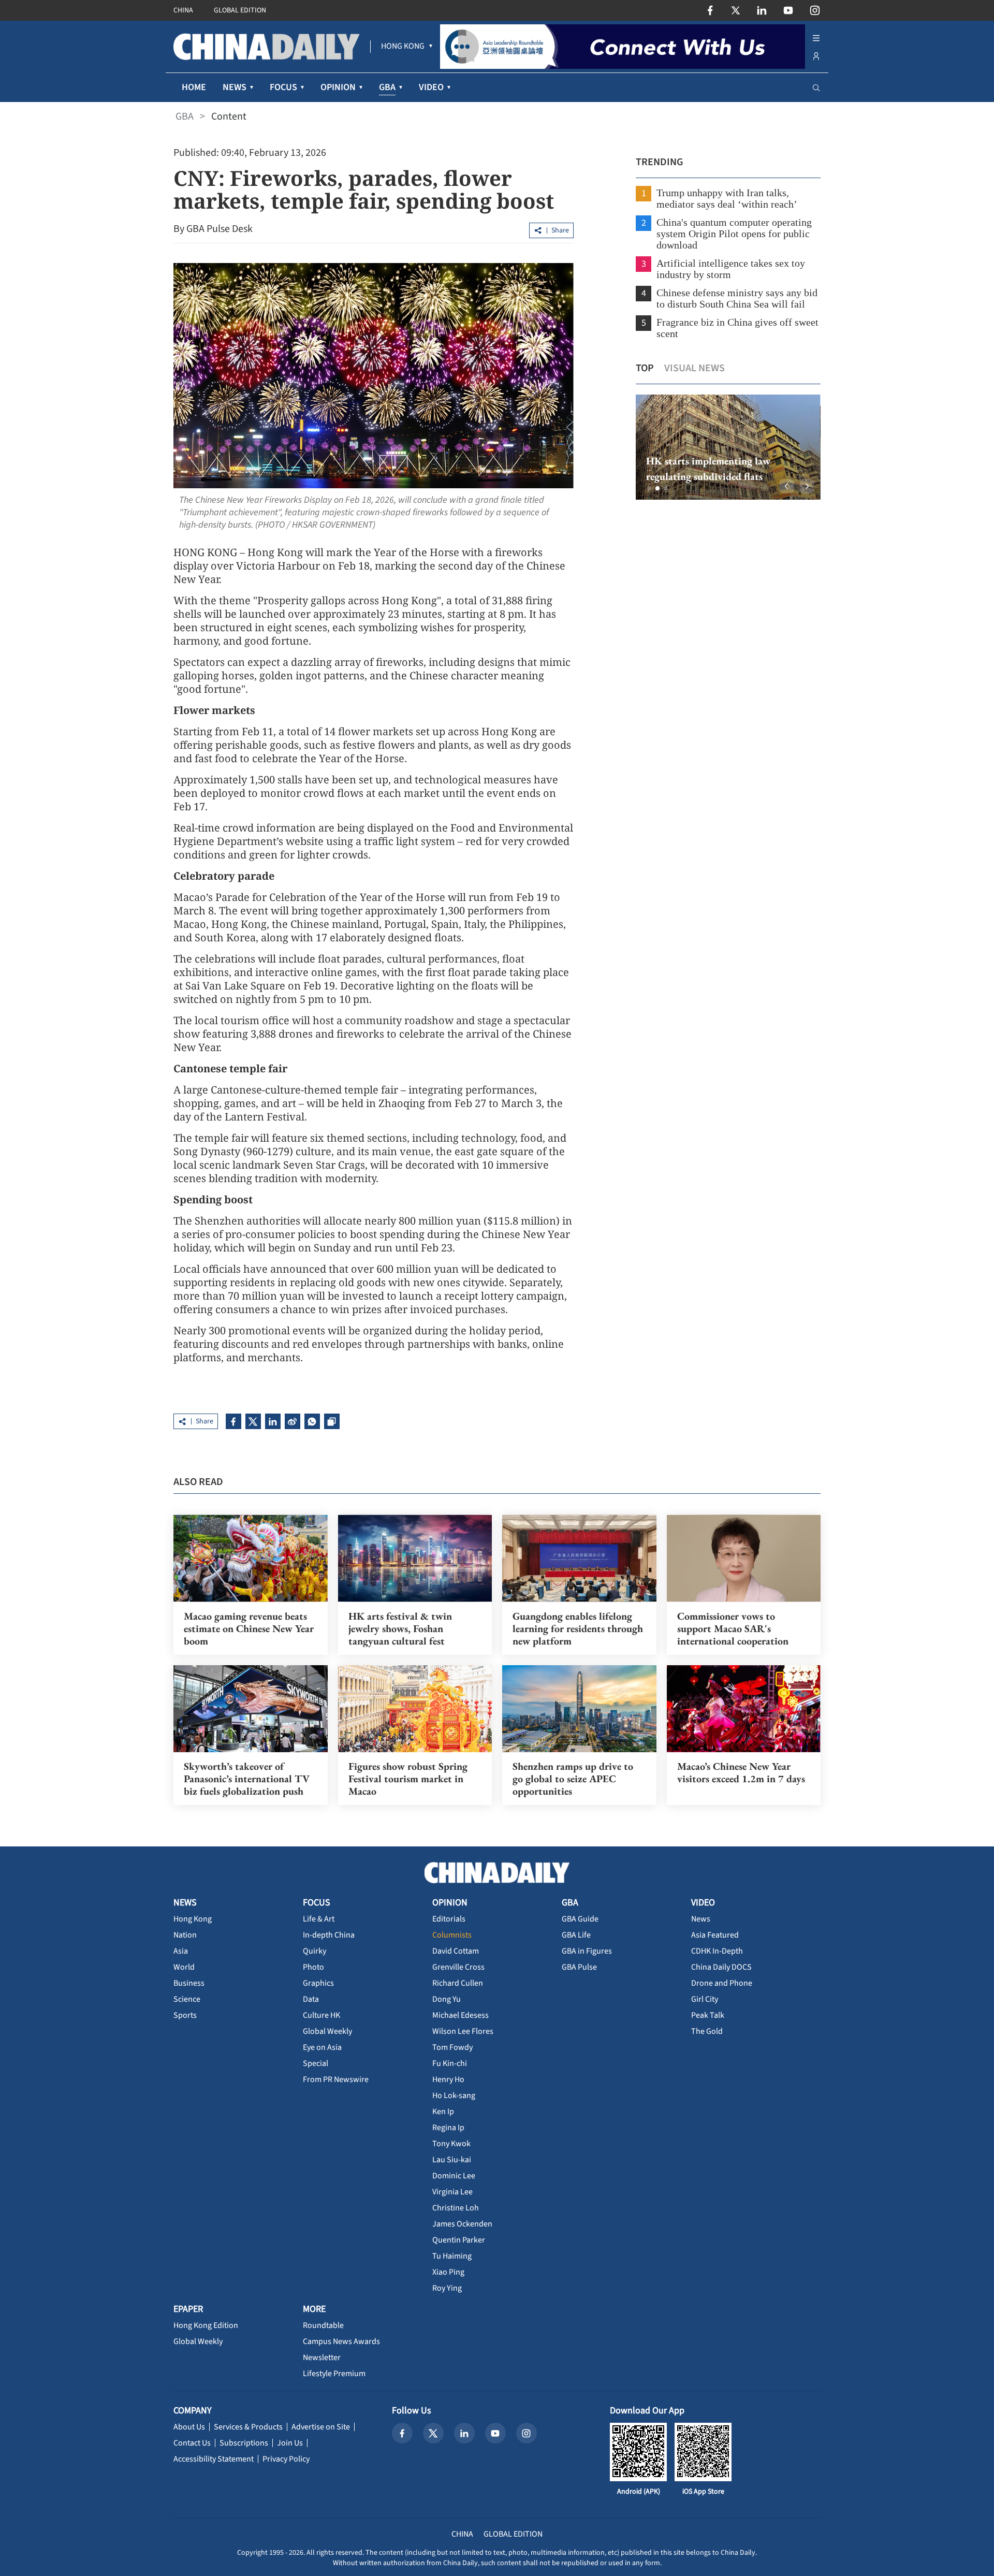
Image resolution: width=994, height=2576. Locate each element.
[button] (649, 488)
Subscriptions (244, 2443)
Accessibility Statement (214, 2459)
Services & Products (248, 2427)
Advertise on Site (321, 2427)
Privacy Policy (286, 2459)
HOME (194, 87)
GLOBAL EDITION (240, 10)
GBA (185, 117)
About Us (189, 2427)
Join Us (290, 2443)
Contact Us (192, 2443)
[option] (728, 447)
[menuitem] (403, 47)
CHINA (183, 10)
